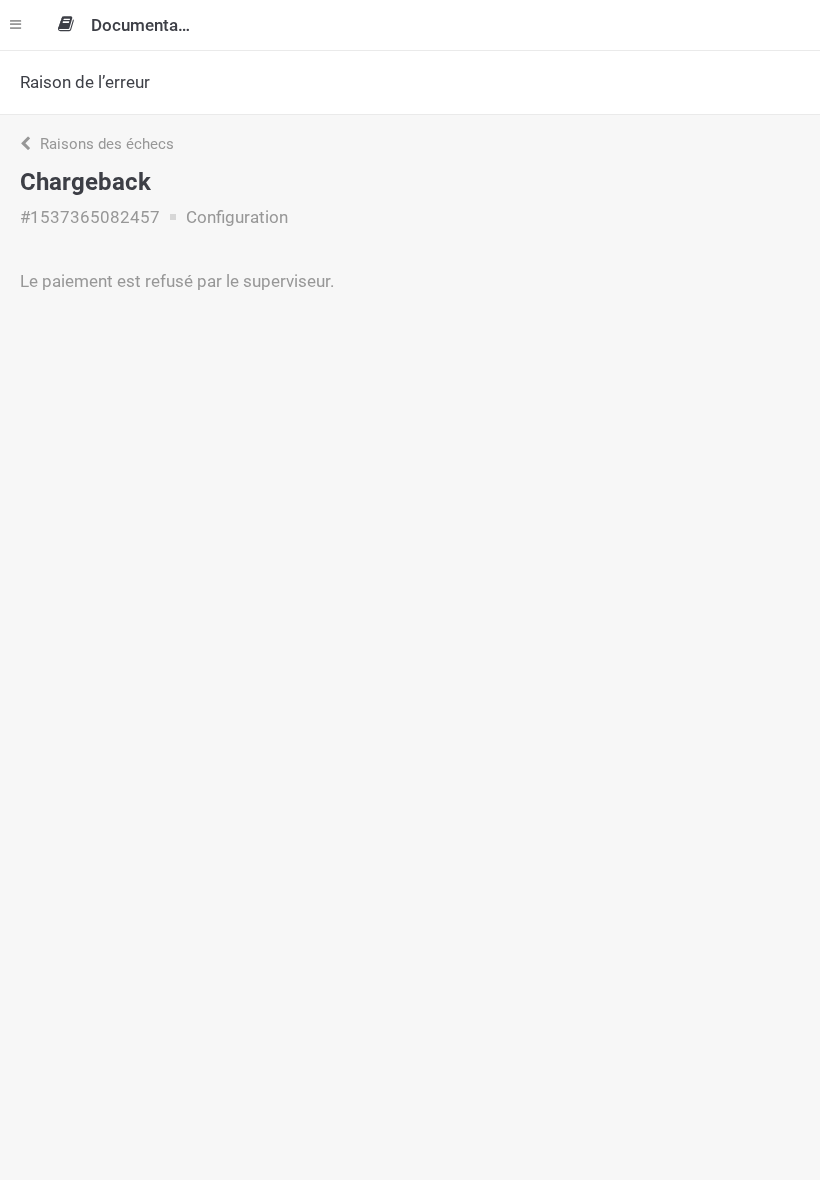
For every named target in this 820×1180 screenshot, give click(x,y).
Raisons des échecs (105, 144)
